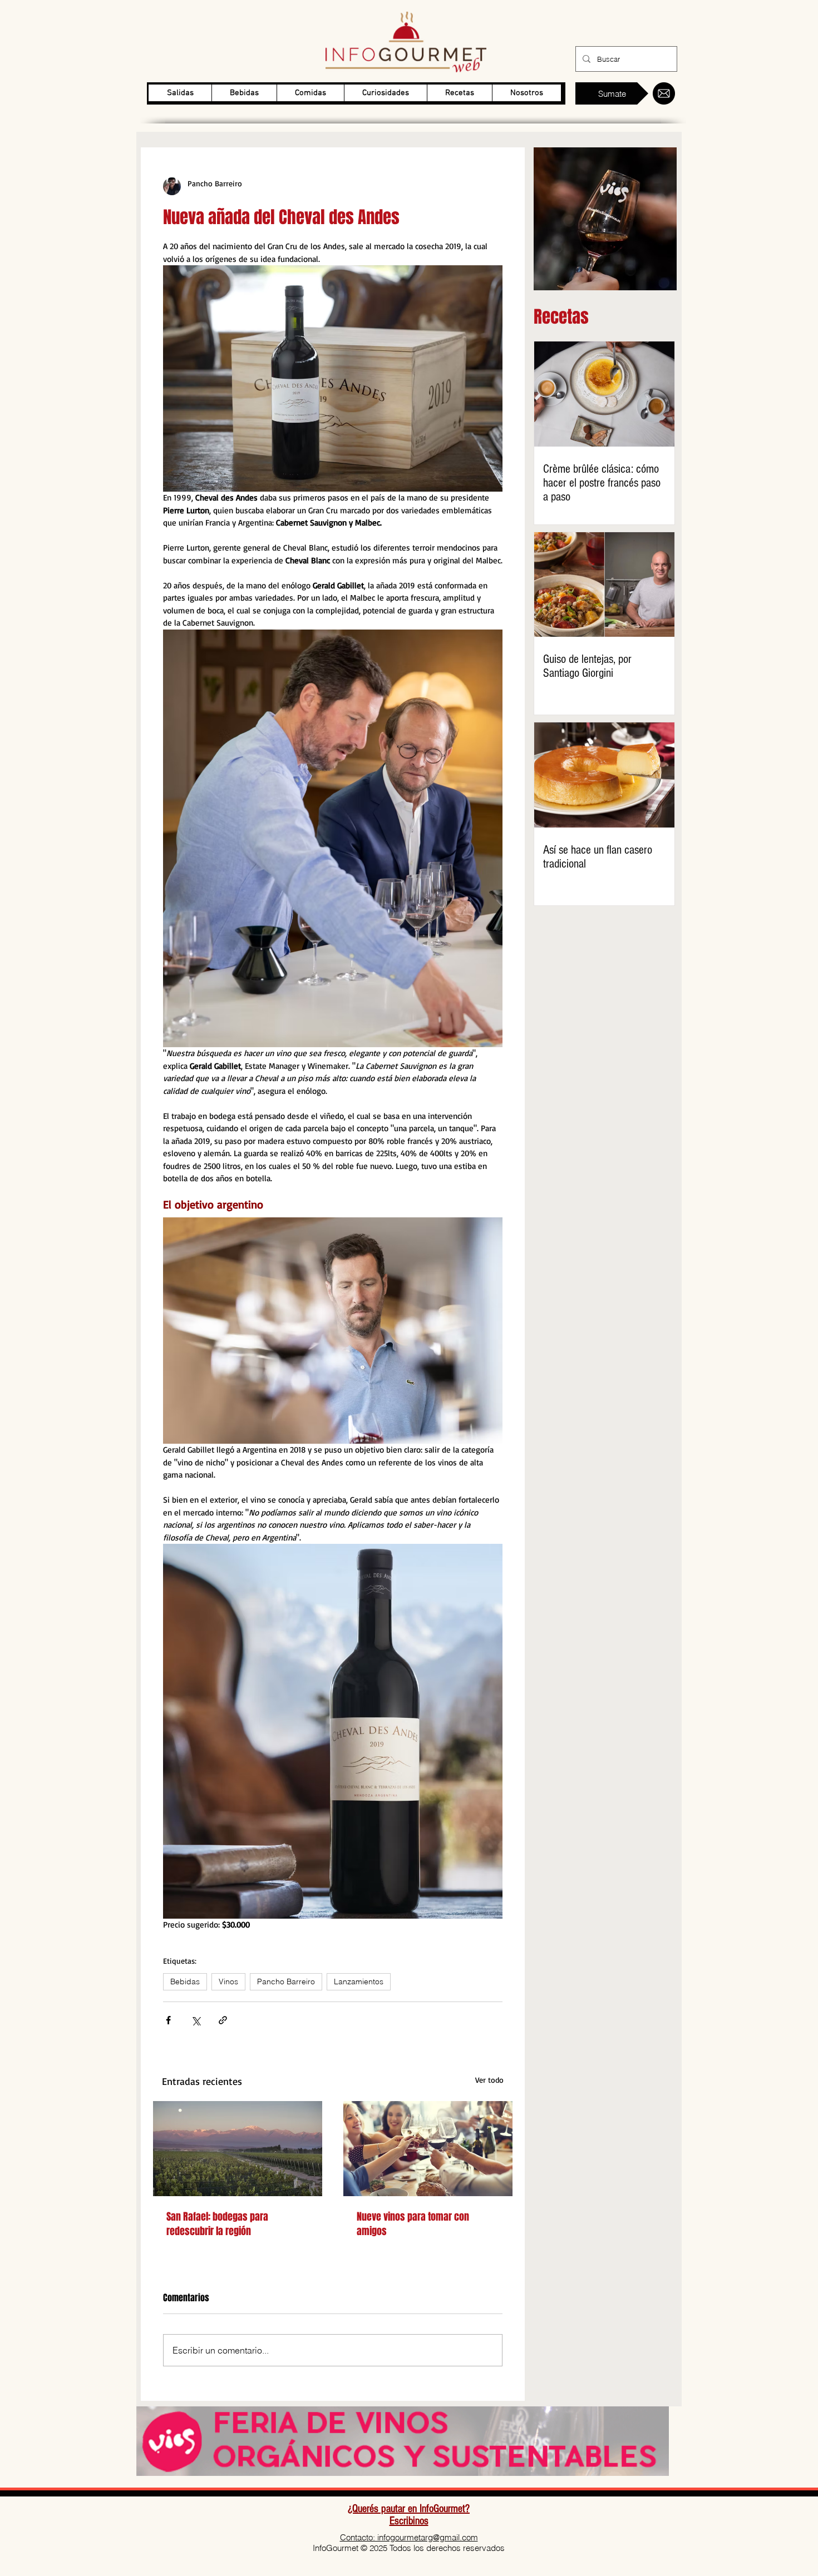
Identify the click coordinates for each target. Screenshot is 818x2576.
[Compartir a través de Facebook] (168, 2020)
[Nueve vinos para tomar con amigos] (428, 2149)
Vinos (228, 1981)
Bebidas (185, 1981)
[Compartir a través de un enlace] (223, 2020)
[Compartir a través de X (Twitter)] (196, 2020)
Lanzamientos (359, 1981)
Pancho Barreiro (286, 1981)
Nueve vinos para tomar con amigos (413, 2224)
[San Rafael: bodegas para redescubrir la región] (238, 2149)
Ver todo (489, 2080)
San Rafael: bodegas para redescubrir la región (217, 2224)
